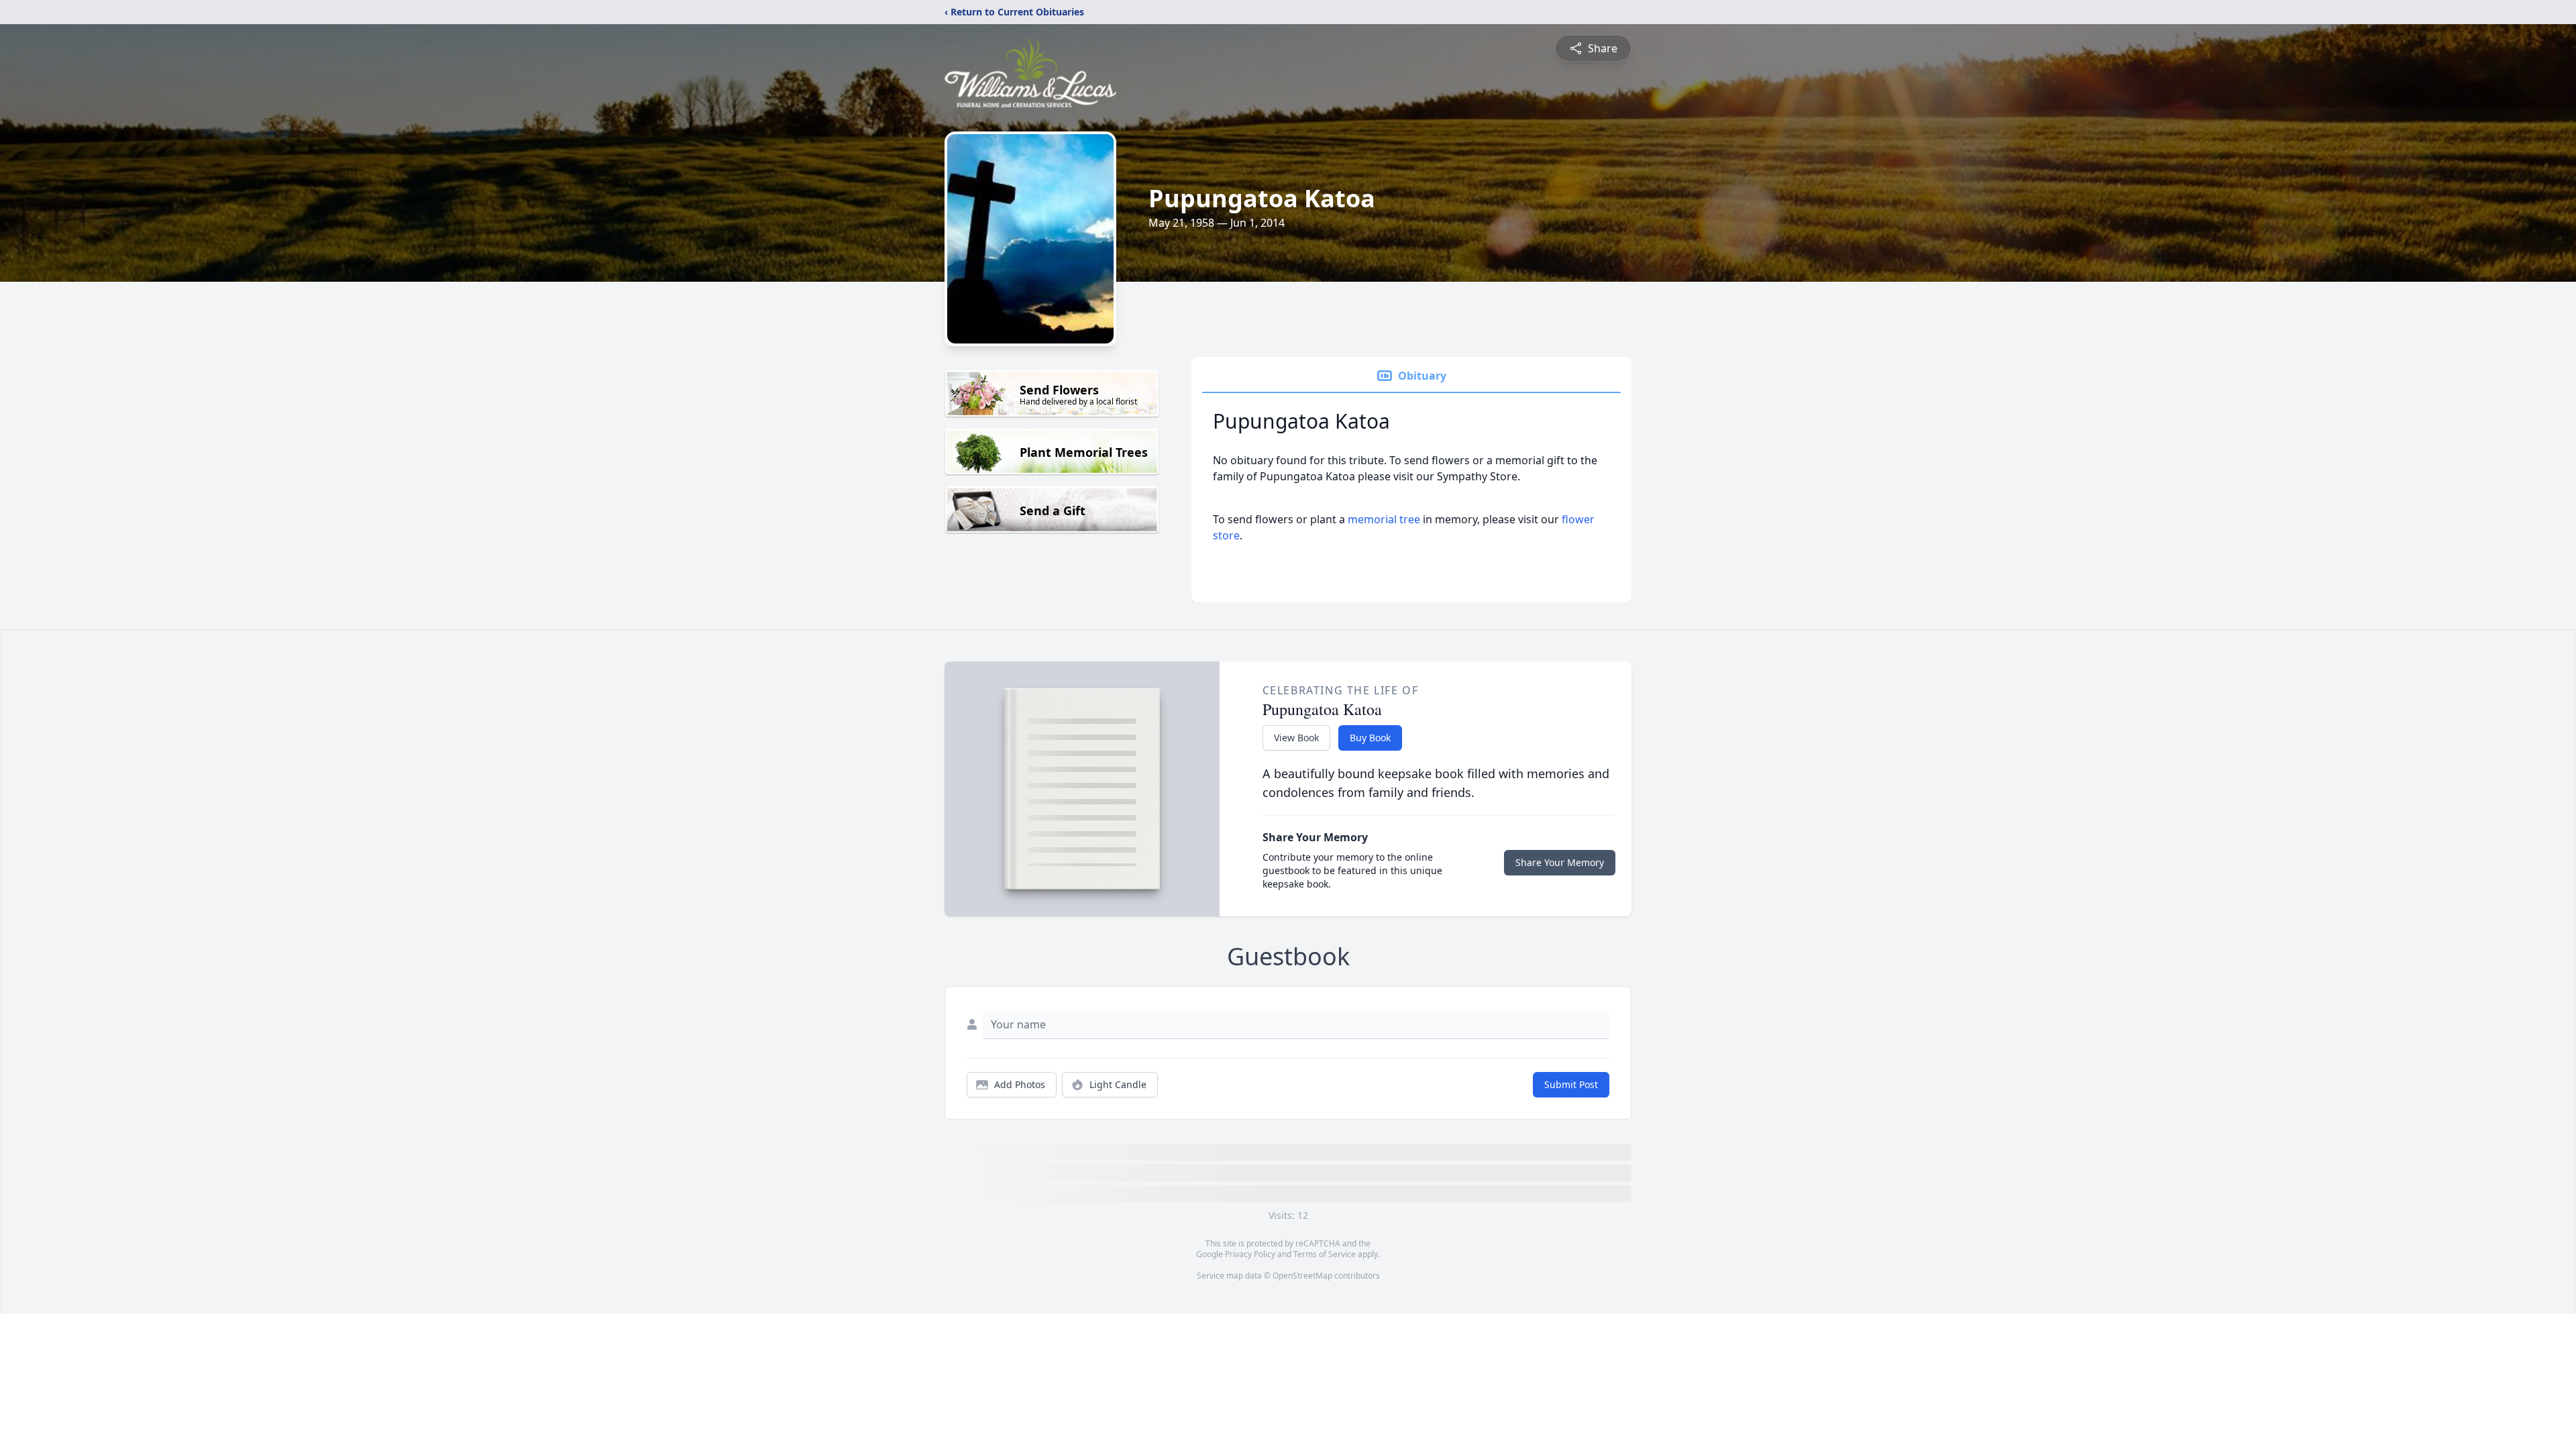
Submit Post (1571, 1084)
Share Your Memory (1560, 862)
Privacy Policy (1250, 1254)
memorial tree (1384, 519)
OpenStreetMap (1302, 1276)
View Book (1296, 738)
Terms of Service (1325, 1254)
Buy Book (1370, 738)
